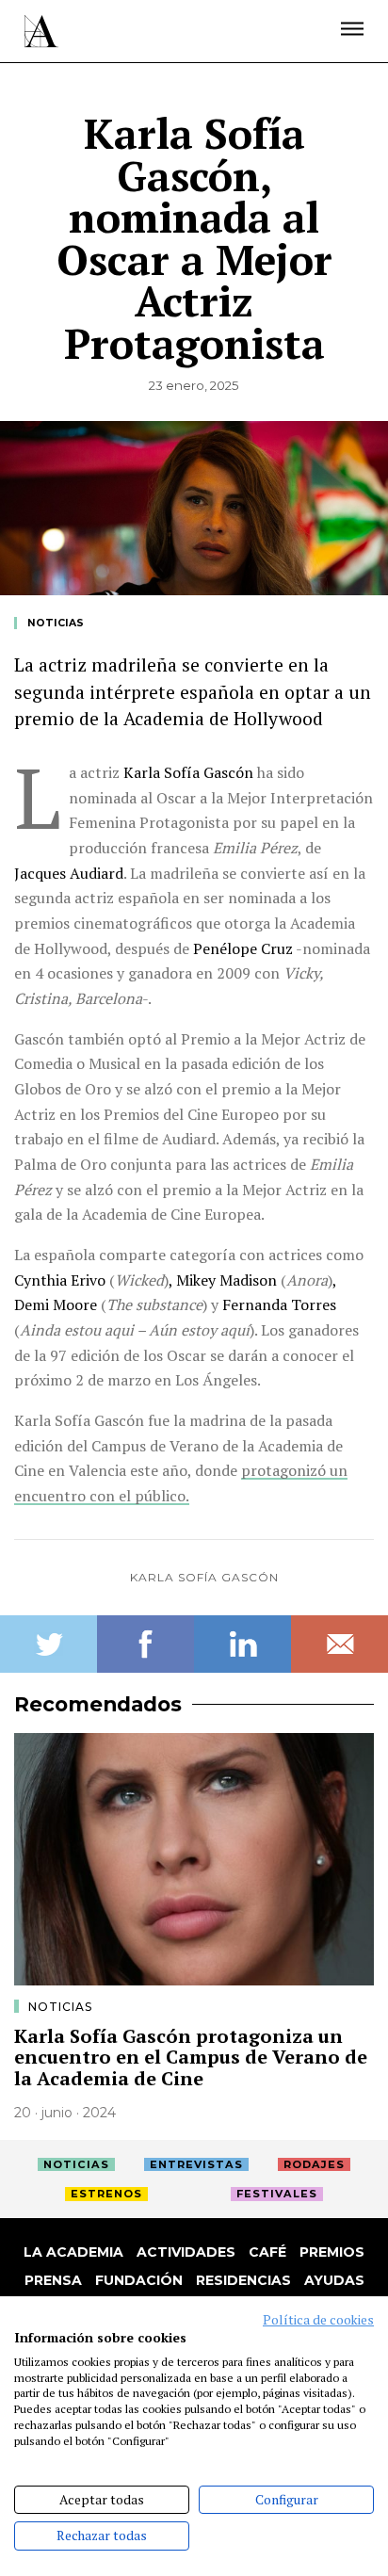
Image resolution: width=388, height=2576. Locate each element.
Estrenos (106, 2194)
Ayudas (334, 2280)
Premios (332, 2252)
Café (267, 2252)
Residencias (243, 2280)
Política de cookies (318, 2320)
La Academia (73, 2252)
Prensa (53, 2280)
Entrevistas (196, 2164)
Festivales (277, 2194)
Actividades (186, 2252)
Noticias (56, 623)
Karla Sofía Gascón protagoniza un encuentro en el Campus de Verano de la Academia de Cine (191, 2057)
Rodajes (314, 2164)
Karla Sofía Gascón (204, 1577)
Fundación (139, 2280)
